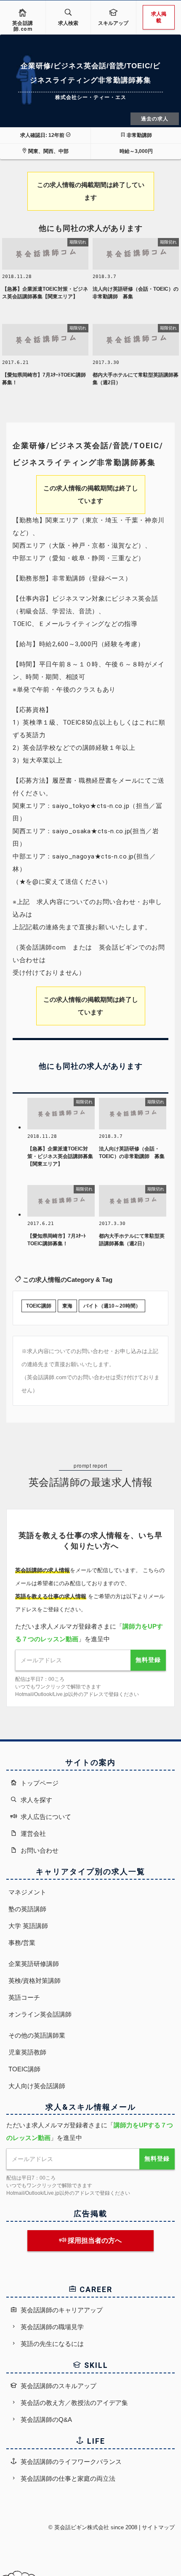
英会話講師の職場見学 (51, 2327)
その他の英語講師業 (37, 2035)
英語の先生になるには (51, 2344)
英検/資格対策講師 (35, 1981)
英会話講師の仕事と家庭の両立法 (67, 2478)
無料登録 (148, 1660)
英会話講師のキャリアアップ (61, 2310)
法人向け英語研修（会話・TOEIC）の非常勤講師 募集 (136, 293)
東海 (67, 1306)
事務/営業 (22, 1943)
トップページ (39, 1783)
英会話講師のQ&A (45, 2420)
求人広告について (45, 1817)
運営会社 (32, 1834)
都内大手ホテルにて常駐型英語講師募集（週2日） (136, 379)
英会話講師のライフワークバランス (70, 2462)
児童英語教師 (27, 2052)
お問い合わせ (39, 1850)
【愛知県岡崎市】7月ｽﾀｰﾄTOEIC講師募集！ (44, 379)
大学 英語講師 (28, 1926)
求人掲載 (159, 17)
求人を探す (36, 1800)
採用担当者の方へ (94, 2240)
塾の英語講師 (27, 1909)
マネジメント (27, 1892)
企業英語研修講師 (34, 1964)
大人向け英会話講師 (37, 2086)
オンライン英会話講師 (40, 2014)
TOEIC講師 (39, 1306)
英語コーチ (24, 1997)
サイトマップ (158, 2527)
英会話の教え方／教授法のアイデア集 (73, 2403)
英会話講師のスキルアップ (58, 2386)
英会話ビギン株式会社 (82, 2527)
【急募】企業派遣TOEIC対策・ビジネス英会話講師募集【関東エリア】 (45, 293)
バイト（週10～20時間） (112, 1306)
